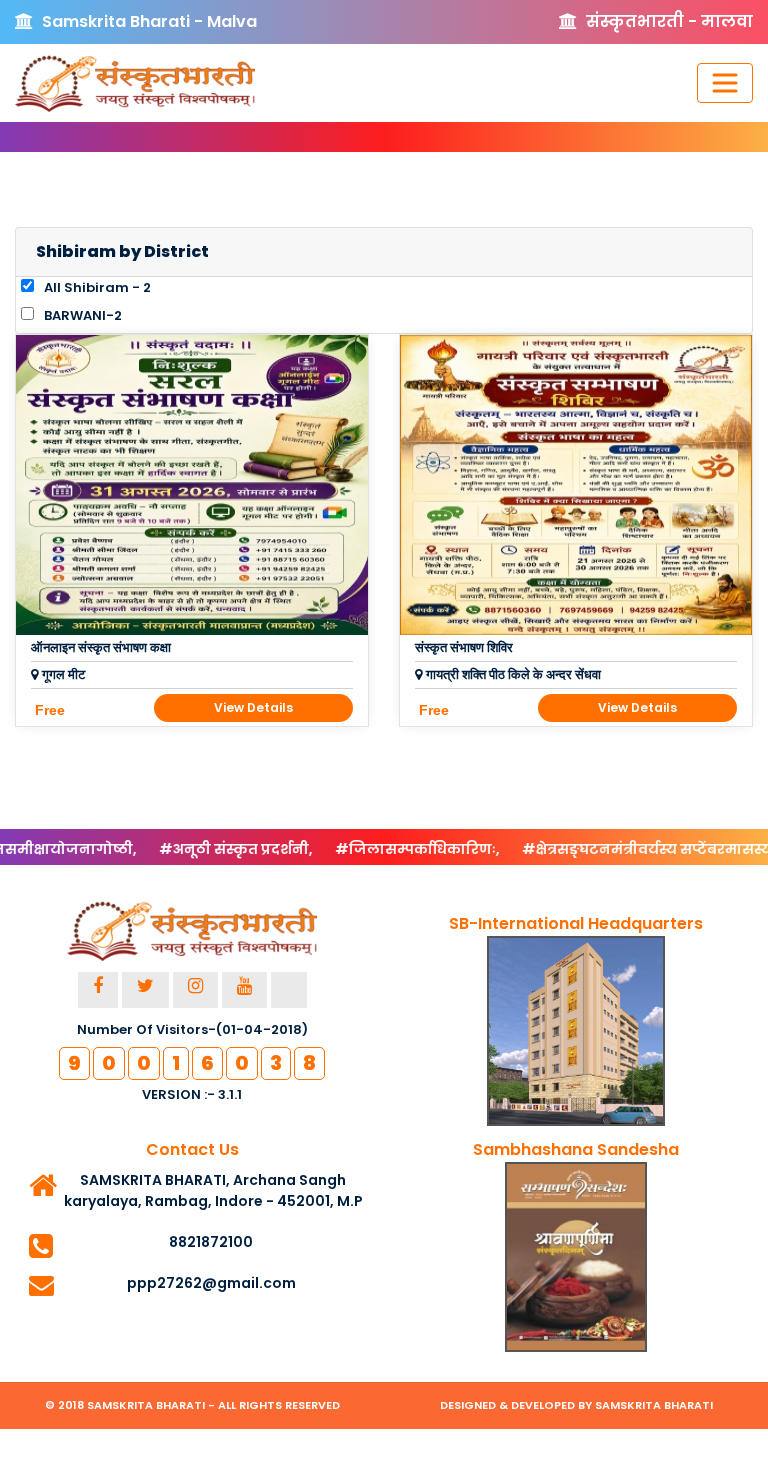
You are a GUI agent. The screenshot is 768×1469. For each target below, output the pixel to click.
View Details (253, 707)
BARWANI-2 (81, 315)
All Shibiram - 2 (96, 287)
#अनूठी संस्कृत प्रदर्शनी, (203, 849)
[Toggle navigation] (725, 83)
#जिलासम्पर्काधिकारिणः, (385, 849)
